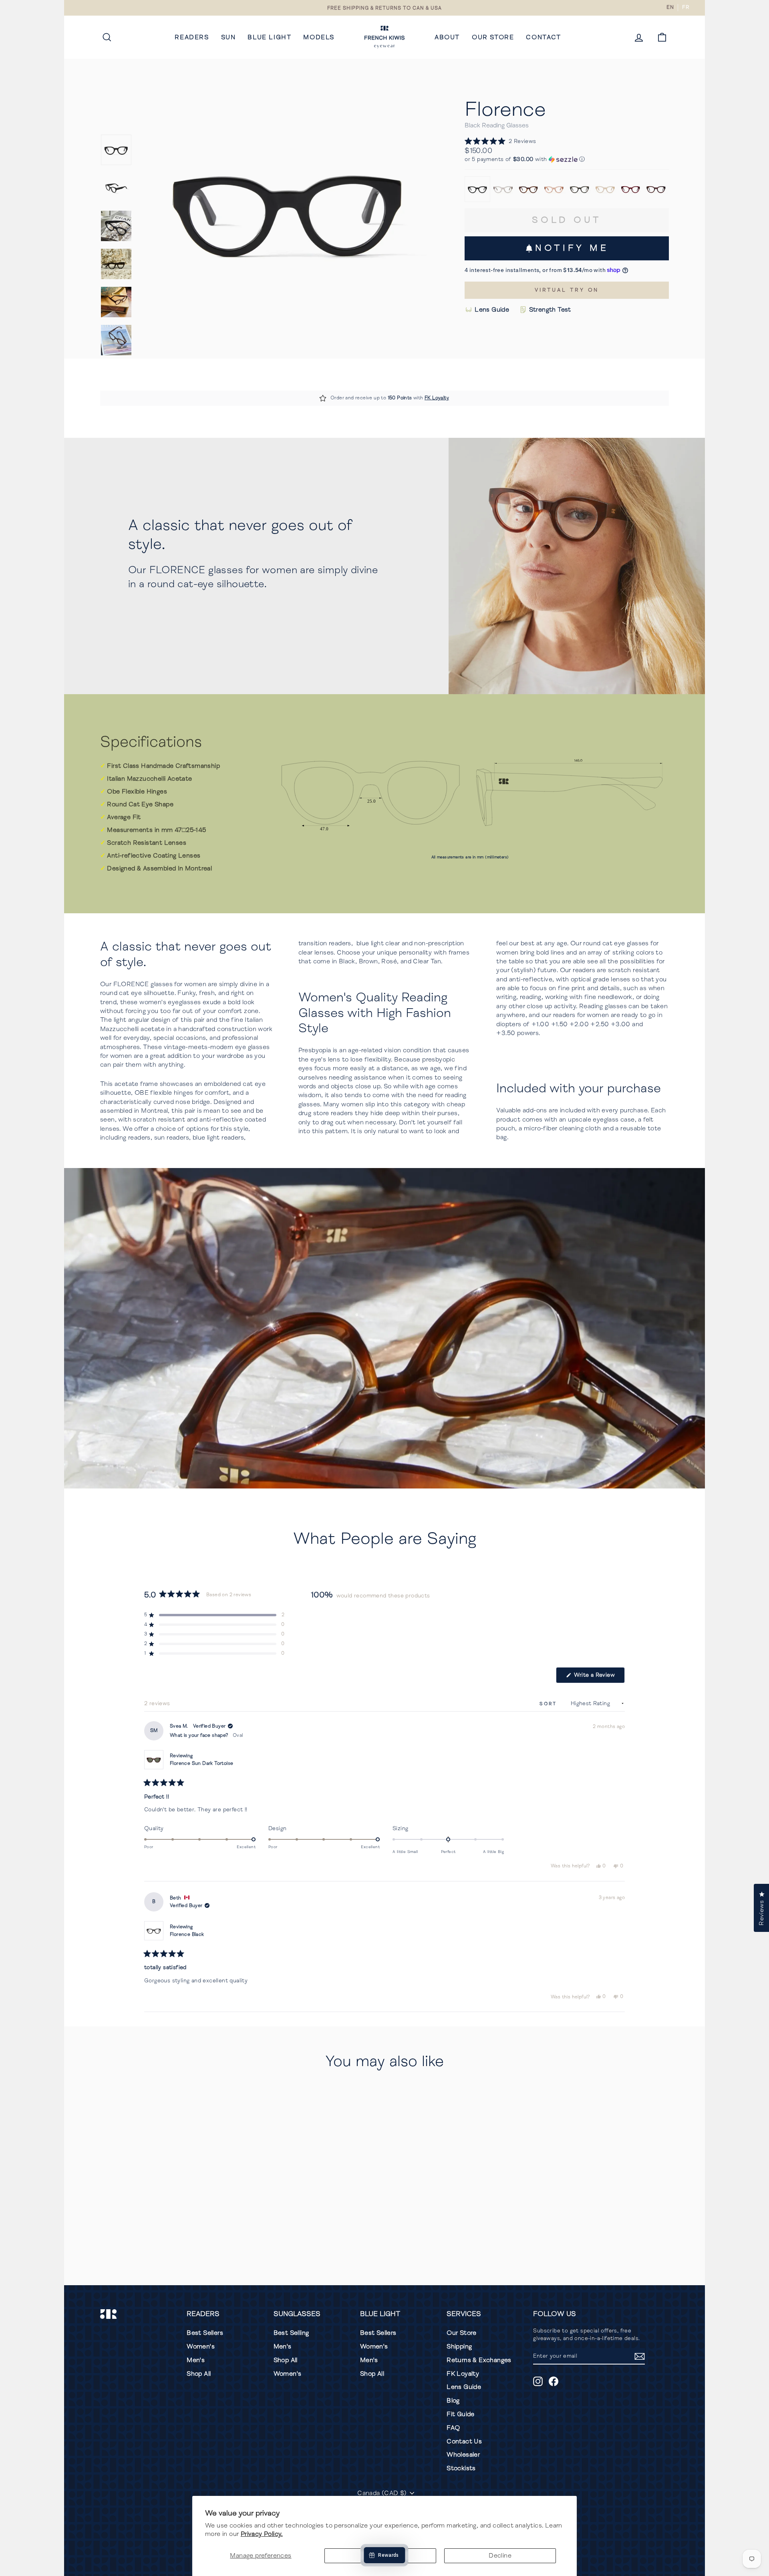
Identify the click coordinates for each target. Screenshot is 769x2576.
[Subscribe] (640, 2356)
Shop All (199, 2374)
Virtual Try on (567, 290)
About (447, 37)
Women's (201, 2346)
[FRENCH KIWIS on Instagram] (538, 2381)
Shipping (459, 2346)
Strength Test (550, 310)
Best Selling (291, 2333)
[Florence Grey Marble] (580, 189)
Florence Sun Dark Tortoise (201, 1763)
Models (319, 37)
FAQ (453, 2428)
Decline (500, 2556)
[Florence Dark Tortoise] (656, 189)
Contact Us (464, 2441)
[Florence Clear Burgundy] (631, 189)
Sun (228, 37)
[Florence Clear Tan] (503, 189)
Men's (196, 2360)
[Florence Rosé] (554, 189)
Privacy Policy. (262, 2534)
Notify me (572, 248)
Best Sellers (205, 2333)
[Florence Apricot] (605, 189)
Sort (550, 1704)
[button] (500, 141)
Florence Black (187, 1935)
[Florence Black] (477, 189)
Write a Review (599, 1677)
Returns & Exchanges (479, 2360)
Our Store (493, 37)
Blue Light (269, 37)
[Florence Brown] (529, 189)
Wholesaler (463, 2455)
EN (670, 7)
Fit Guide (461, 2414)
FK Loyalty (437, 398)
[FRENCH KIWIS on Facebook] (554, 2381)
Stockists (461, 2468)
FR (685, 7)
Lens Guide (492, 310)
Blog (453, 2401)
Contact (543, 37)
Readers (192, 37)
